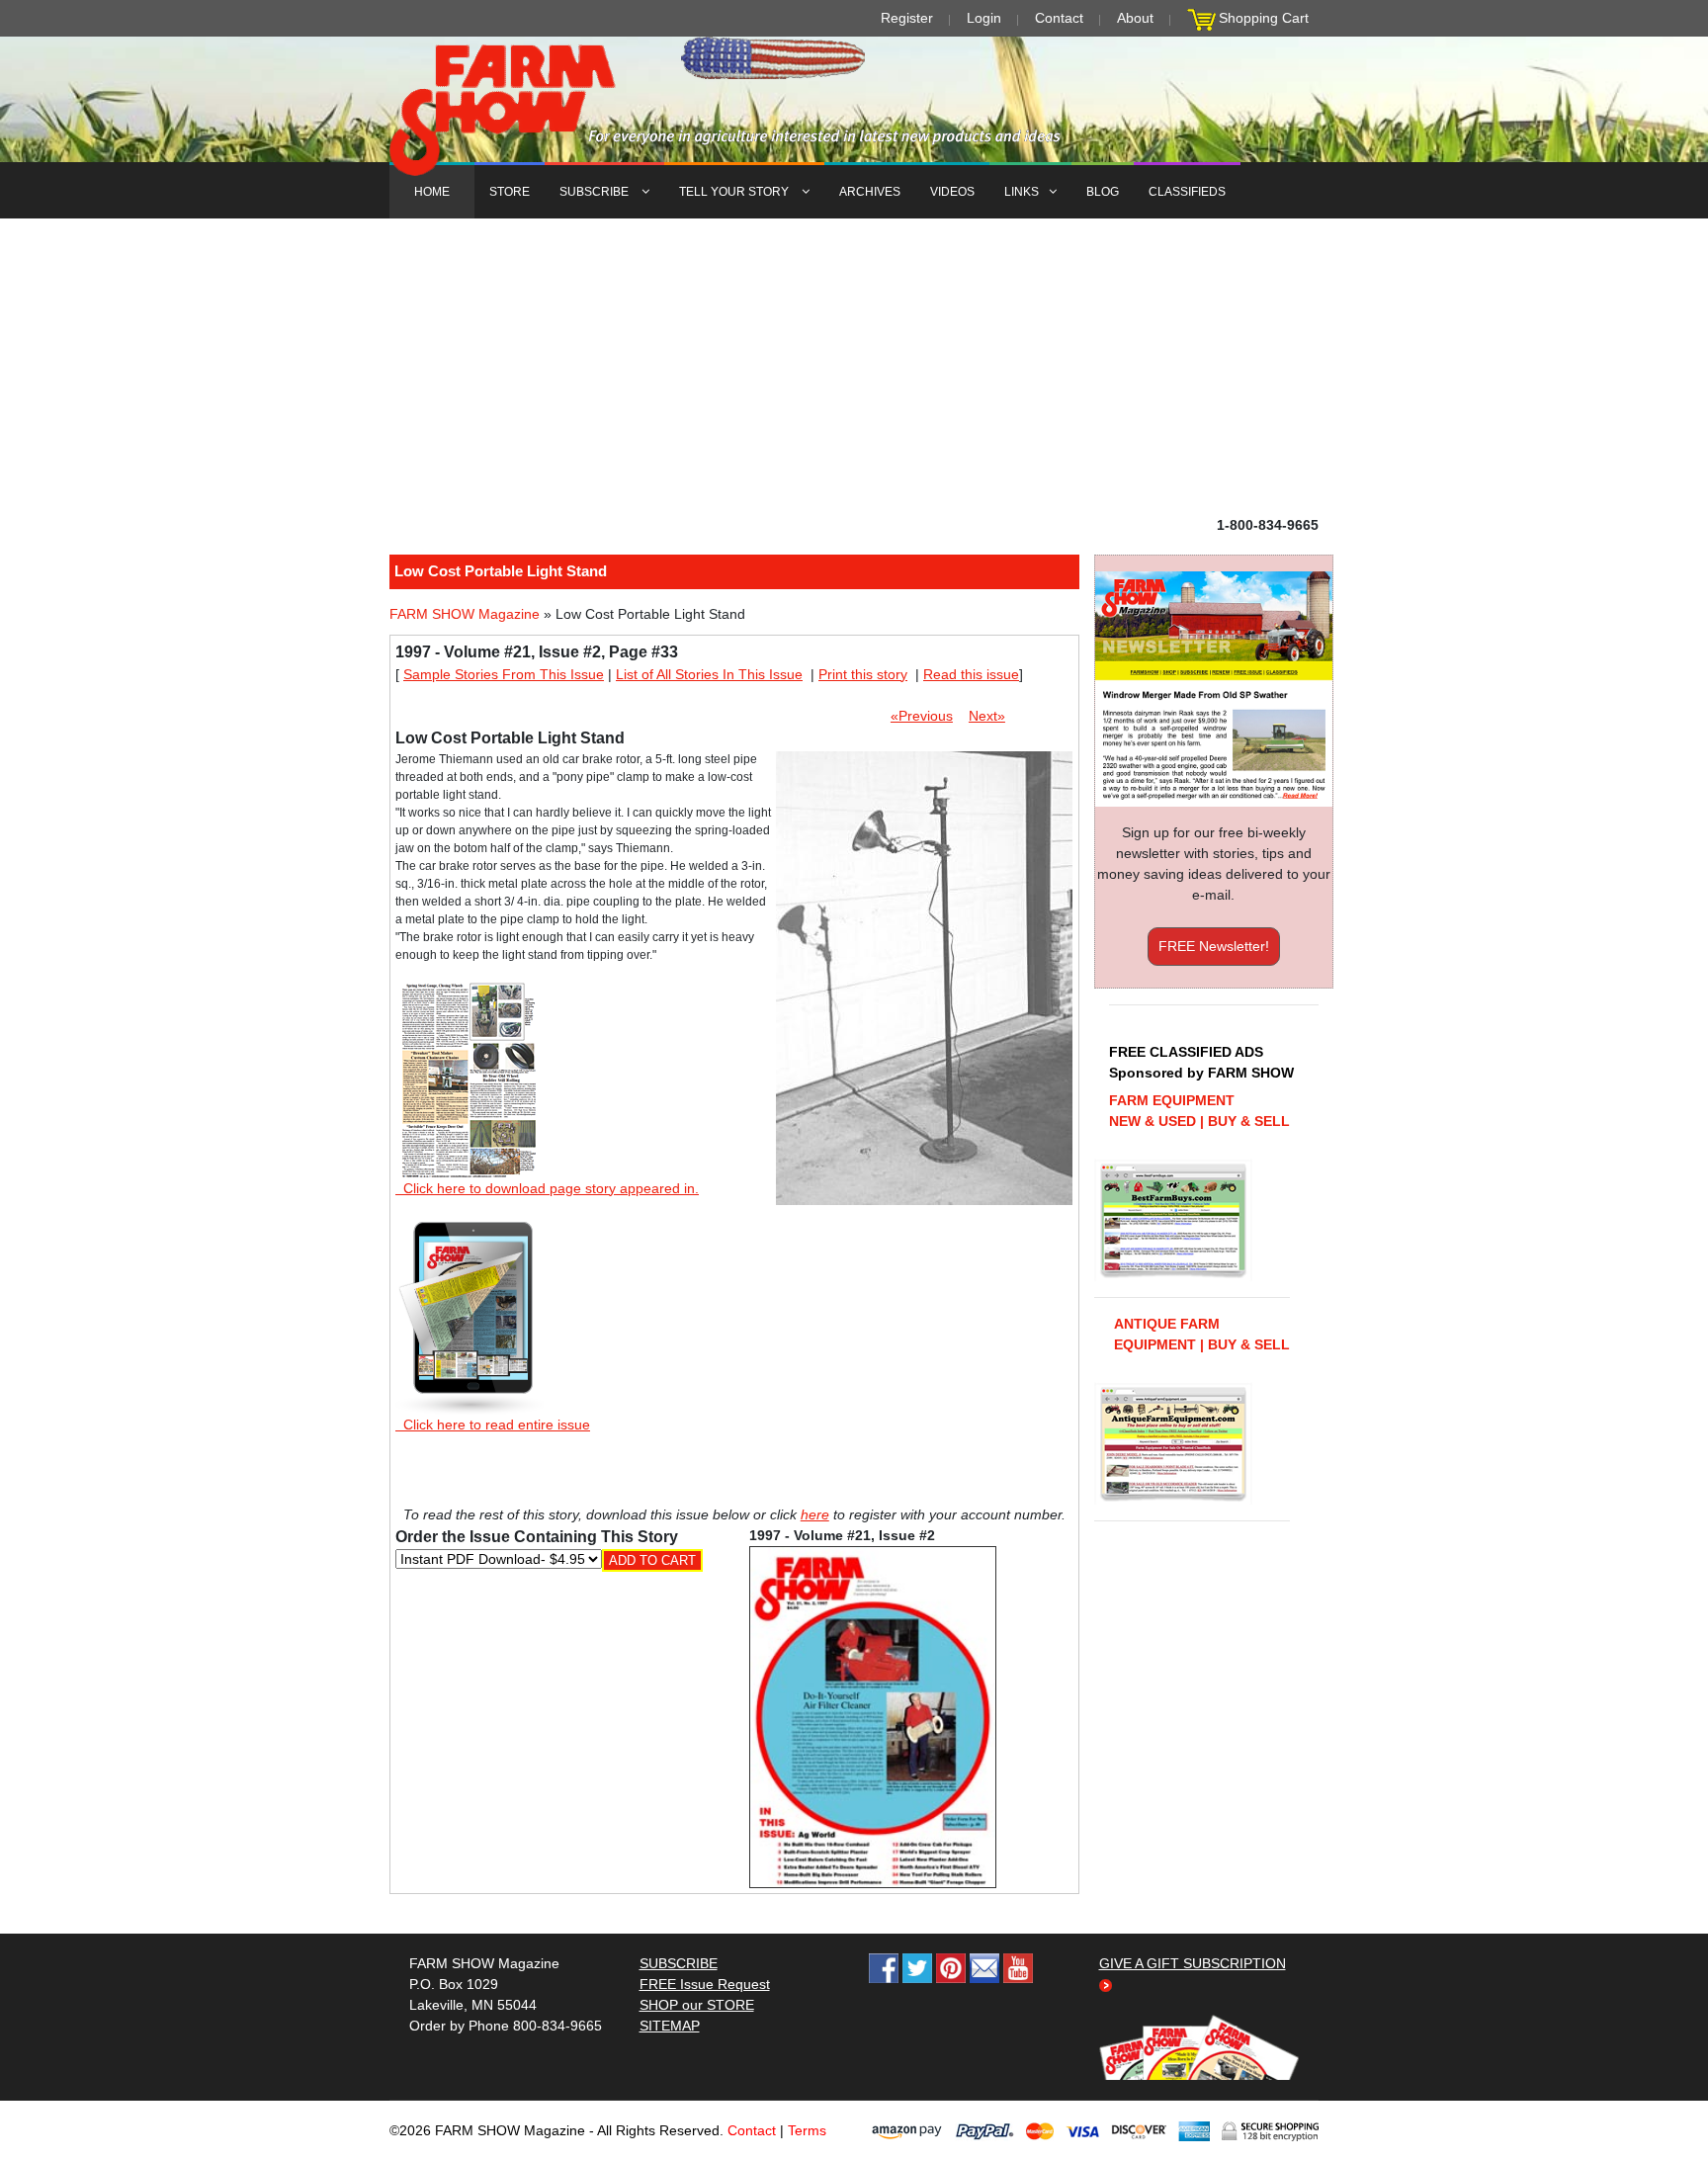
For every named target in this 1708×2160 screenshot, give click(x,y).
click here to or (850, 1128)
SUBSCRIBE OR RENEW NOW (854, 1083)
